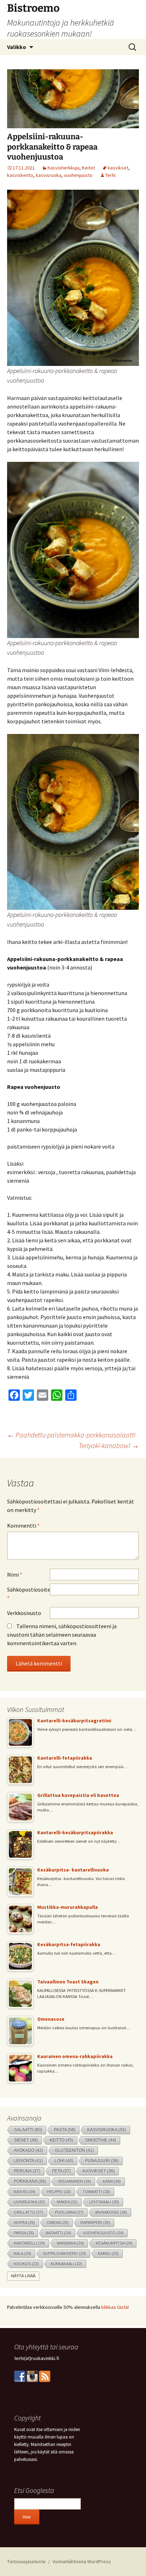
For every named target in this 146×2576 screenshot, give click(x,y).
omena (58, 2223)
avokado (29, 2150)
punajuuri (102, 2161)
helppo (59, 2192)
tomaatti (96, 2192)
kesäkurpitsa (114, 2243)
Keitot (88, 168)
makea (67, 2202)
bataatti (58, 2233)
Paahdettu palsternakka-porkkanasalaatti (71, 1435)
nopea (24, 2223)
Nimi (15, 1575)
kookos (26, 2264)
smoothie (101, 2140)
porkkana (30, 2181)
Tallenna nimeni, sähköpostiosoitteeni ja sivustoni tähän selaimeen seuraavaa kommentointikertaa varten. (62, 1635)
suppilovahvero (64, 2253)
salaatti (28, 2130)
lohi (64, 2161)
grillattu (29, 2212)
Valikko (17, 47)
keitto (61, 2140)
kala (23, 2253)
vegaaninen (74, 2181)
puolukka (69, 2212)
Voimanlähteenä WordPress (82, 2561)
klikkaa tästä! (115, 2307)
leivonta (28, 2161)
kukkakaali (66, 2264)
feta (61, 2171)
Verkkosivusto (24, 1613)
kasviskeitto (20, 175)
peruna (27, 2171)
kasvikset (118, 168)
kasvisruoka (49, 175)
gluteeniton (74, 2150)
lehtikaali (104, 2202)
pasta (65, 2130)
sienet (26, 2140)
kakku (108, 2253)
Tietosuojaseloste (26, 2561)
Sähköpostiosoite (28, 1594)
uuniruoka (29, 2202)
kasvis (25, 2192)
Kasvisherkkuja (63, 168)
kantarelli (29, 2243)
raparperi (95, 2223)
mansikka (70, 2243)
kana (112, 2181)
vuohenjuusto (78, 175)
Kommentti (23, 1525)
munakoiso (111, 2212)
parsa (24, 2233)
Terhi (110, 175)
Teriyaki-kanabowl (109, 1445)
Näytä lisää (23, 2276)
